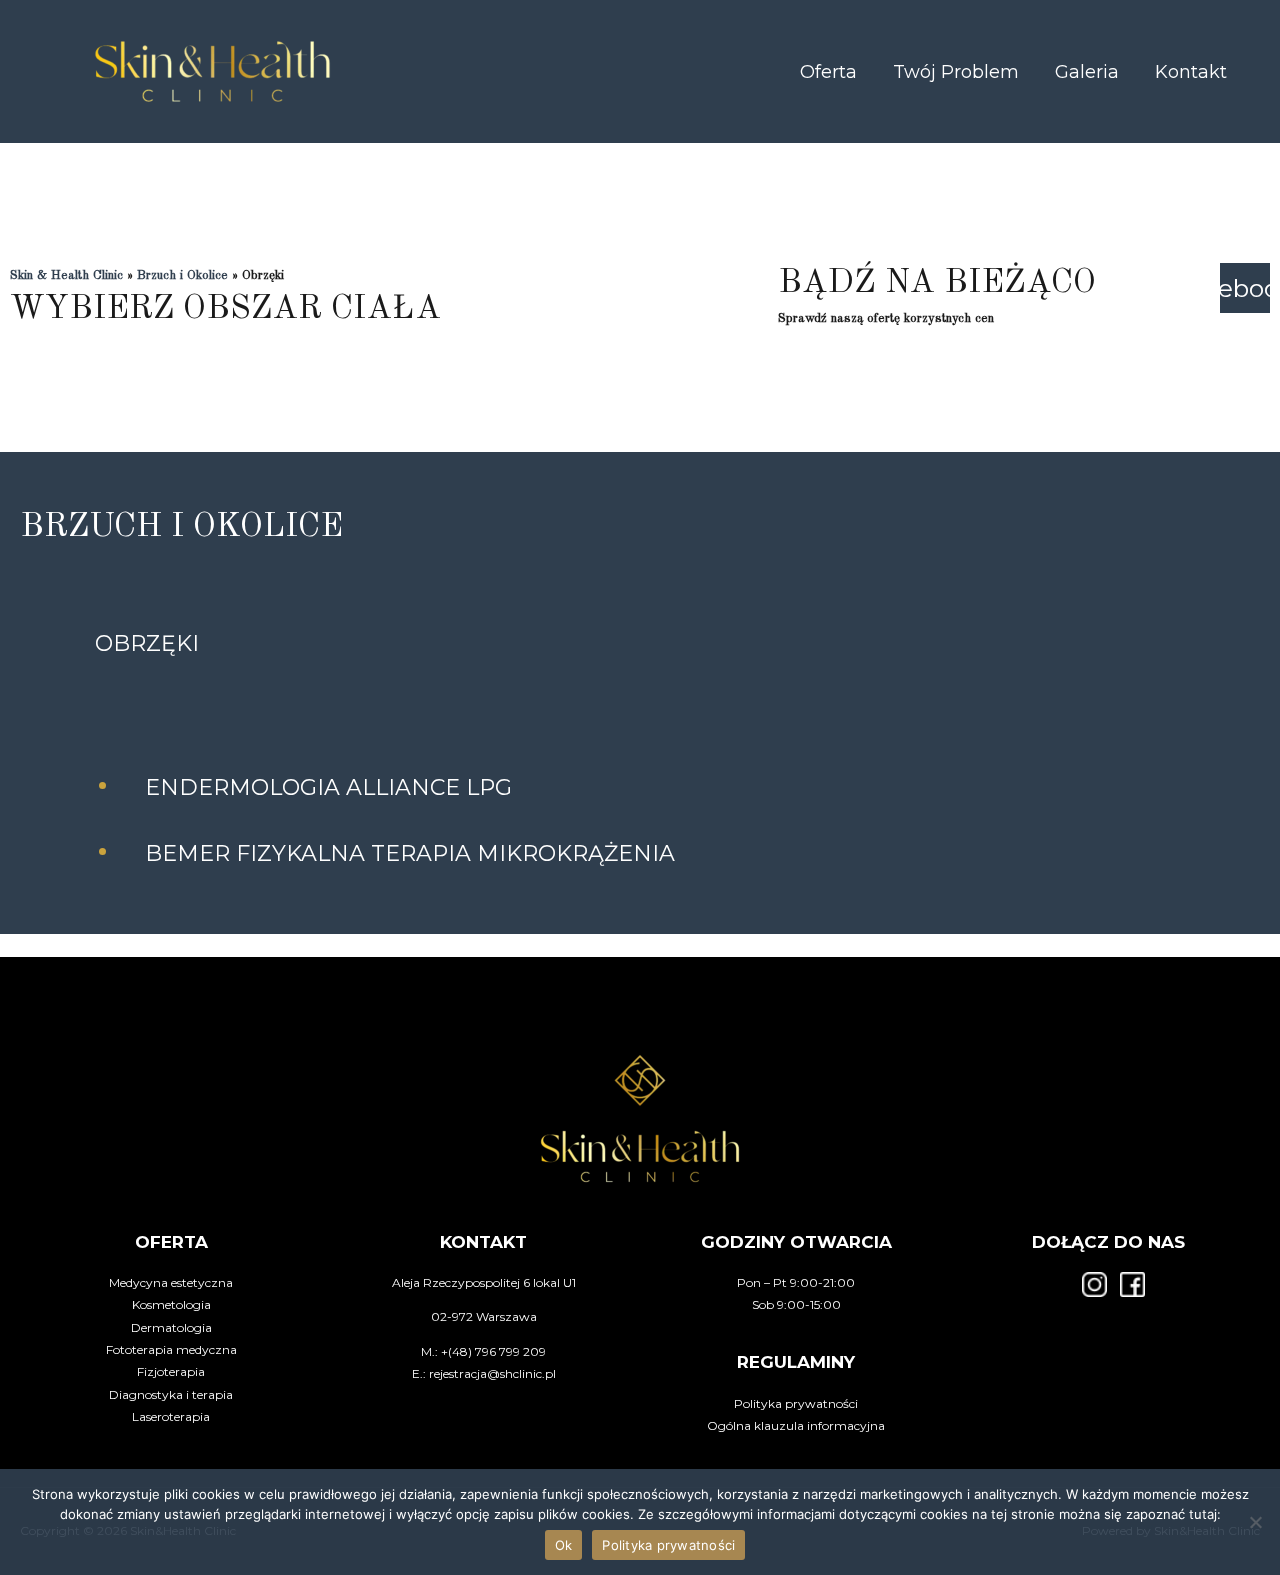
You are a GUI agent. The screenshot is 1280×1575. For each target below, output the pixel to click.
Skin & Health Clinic (66, 275)
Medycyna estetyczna (171, 1282)
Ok (564, 1545)
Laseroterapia (171, 1416)
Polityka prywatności (796, 1403)
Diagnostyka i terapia (171, 1394)
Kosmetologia (171, 1304)
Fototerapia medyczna (171, 1349)
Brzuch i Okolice (182, 275)
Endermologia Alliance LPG (328, 787)
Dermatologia (171, 1327)
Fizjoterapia (171, 1371)
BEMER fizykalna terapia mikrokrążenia (410, 853)
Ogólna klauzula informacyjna (796, 1425)
